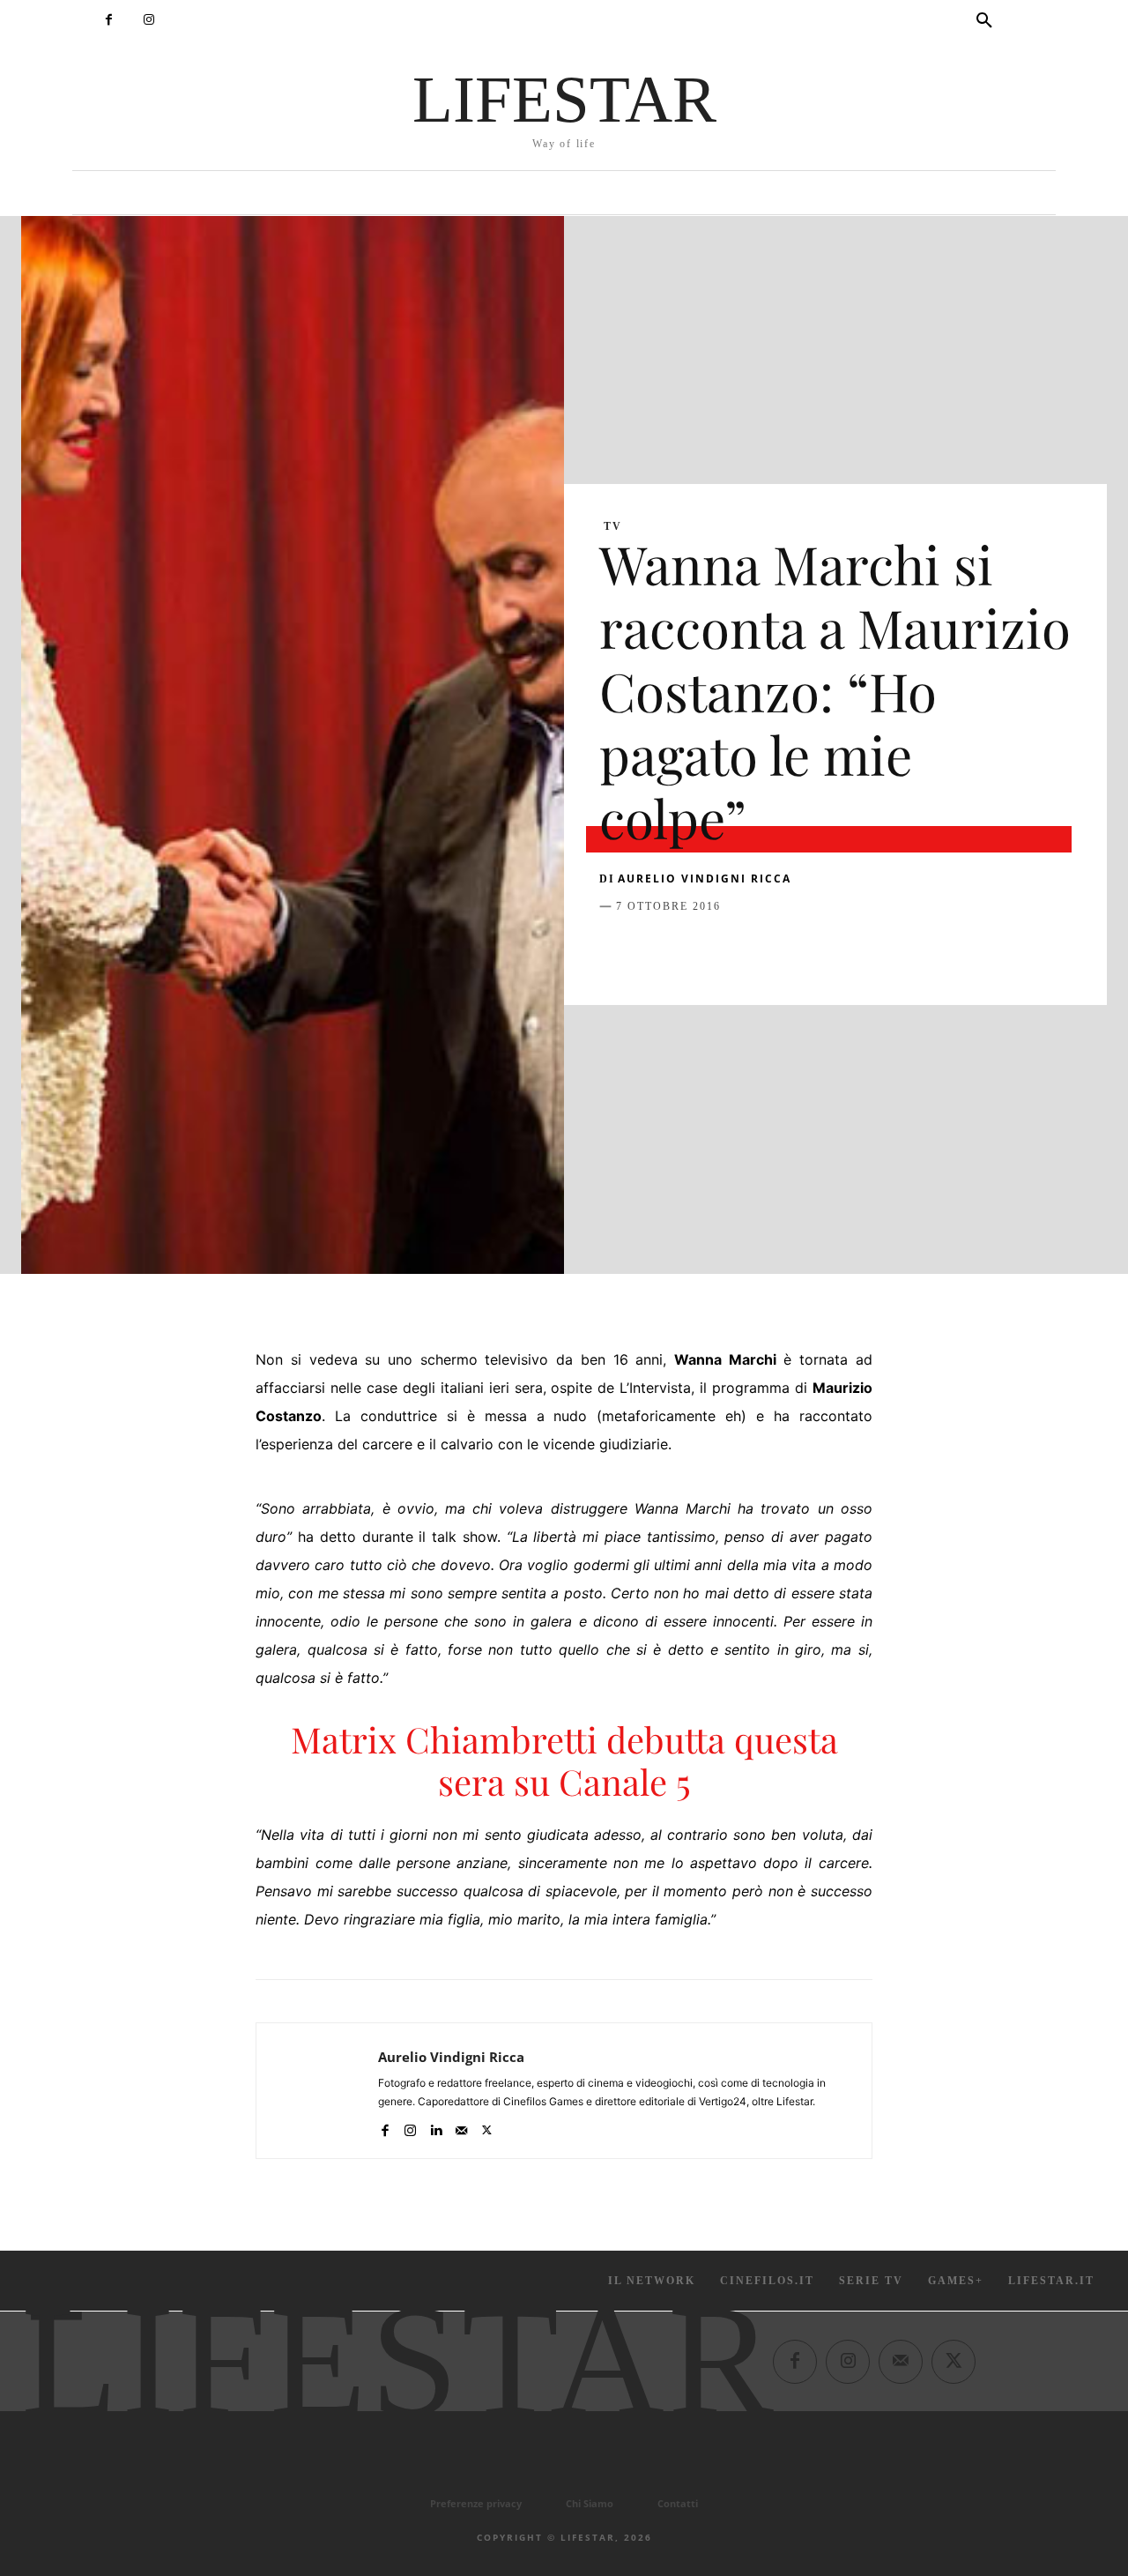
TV (613, 526)
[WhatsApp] (738, 950)
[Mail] (461, 2127)
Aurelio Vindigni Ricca (705, 879)
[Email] (820, 950)
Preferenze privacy (476, 2503)
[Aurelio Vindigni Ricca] (317, 2091)
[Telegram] (860, 950)
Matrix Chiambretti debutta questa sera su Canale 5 (564, 1760)
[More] (902, 950)
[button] (984, 21)
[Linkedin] (779, 950)
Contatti (678, 2503)
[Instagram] (148, 20)
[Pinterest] (698, 950)
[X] (657, 950)
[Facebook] (109, 20)
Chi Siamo (590, 2503)
